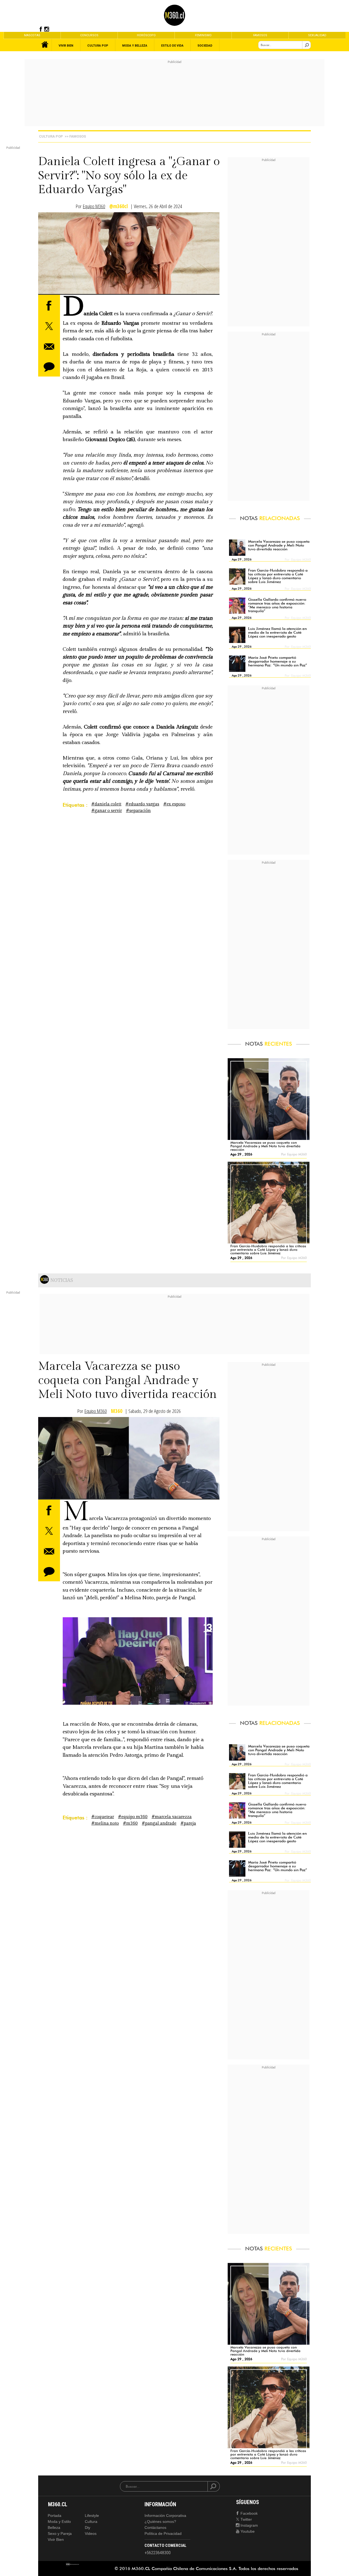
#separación (138, 811)
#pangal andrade (159, 1823)
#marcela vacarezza (172, 1817)
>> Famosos (75, 136)
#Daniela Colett (106, 804)
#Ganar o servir (107, 811)
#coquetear (103, 1817)
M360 (117, 1411)
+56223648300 (158, 2553)
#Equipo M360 (133, 1817)
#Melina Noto (105, 1823)
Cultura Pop (51, 136)
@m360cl (119, 206)
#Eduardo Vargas (142, 804)
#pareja (188, 1823)
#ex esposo (174, 804)
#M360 (130, 1823)
